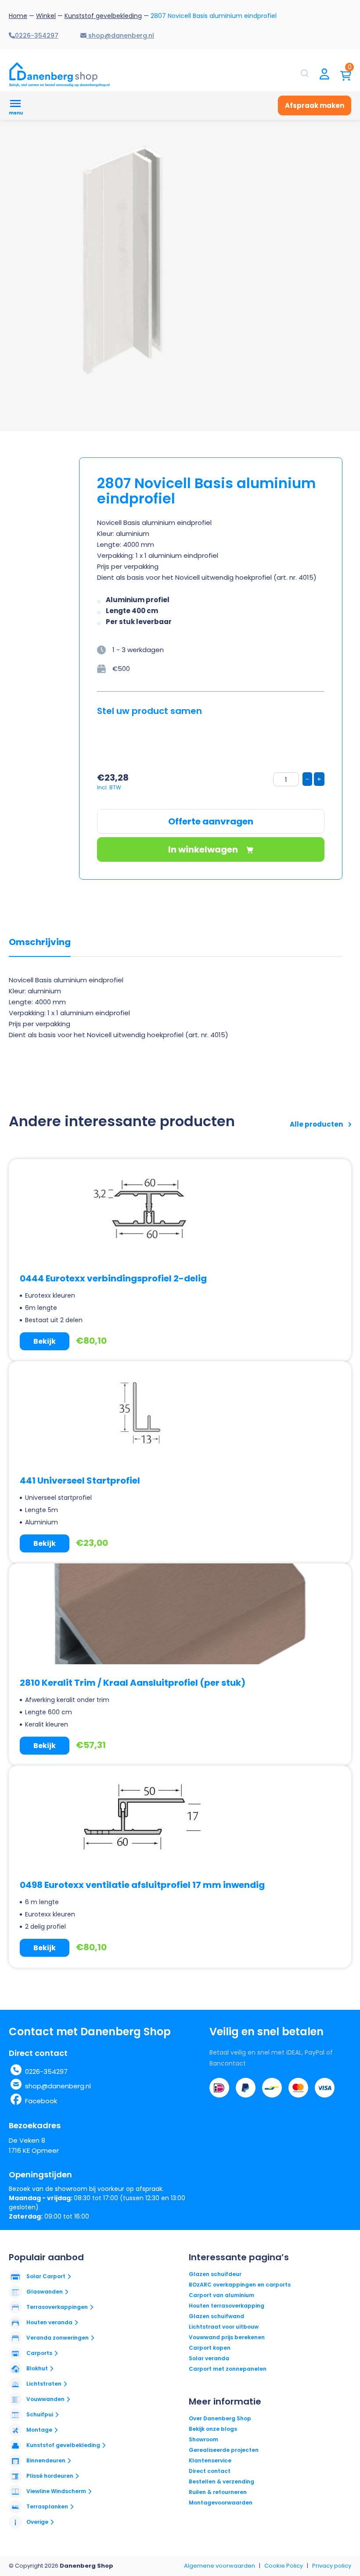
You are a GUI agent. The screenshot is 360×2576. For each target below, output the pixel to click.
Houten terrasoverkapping (227, 2306)
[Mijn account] (324, 75)
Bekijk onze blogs (213, 2429)
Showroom (203, 2439)
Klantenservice (210, 2460)
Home (18, 16)
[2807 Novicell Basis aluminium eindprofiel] (127, 260)
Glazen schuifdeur (215, 2274)
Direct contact (210, 2471)
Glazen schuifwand (216, 2316)
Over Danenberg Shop (220, 2418)
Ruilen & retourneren (218, 2492)
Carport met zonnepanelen (228, 2369)
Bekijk (45, 1341)
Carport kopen (210, 2348)
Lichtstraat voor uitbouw (224, 2327)
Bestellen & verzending (221, 2481)
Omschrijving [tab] (40, 942)
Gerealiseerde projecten (224, 2450)
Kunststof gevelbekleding (103, 16)
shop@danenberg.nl (58, 2086)
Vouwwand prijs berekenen (227, 2337)
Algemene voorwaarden (220, 2566)
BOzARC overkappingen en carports (240, 2285)
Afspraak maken (315, 105)
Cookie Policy (284, 2566)
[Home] (59, 75)
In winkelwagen (204, 849)
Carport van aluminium (221, 2295)
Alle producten (317, 1124)
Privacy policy (332, 2566)
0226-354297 (46, 2071)
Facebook (41, 2101)
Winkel (46, 16)
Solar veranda (209, 2358)
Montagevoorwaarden (221, 2503)
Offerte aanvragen (211, 821)
